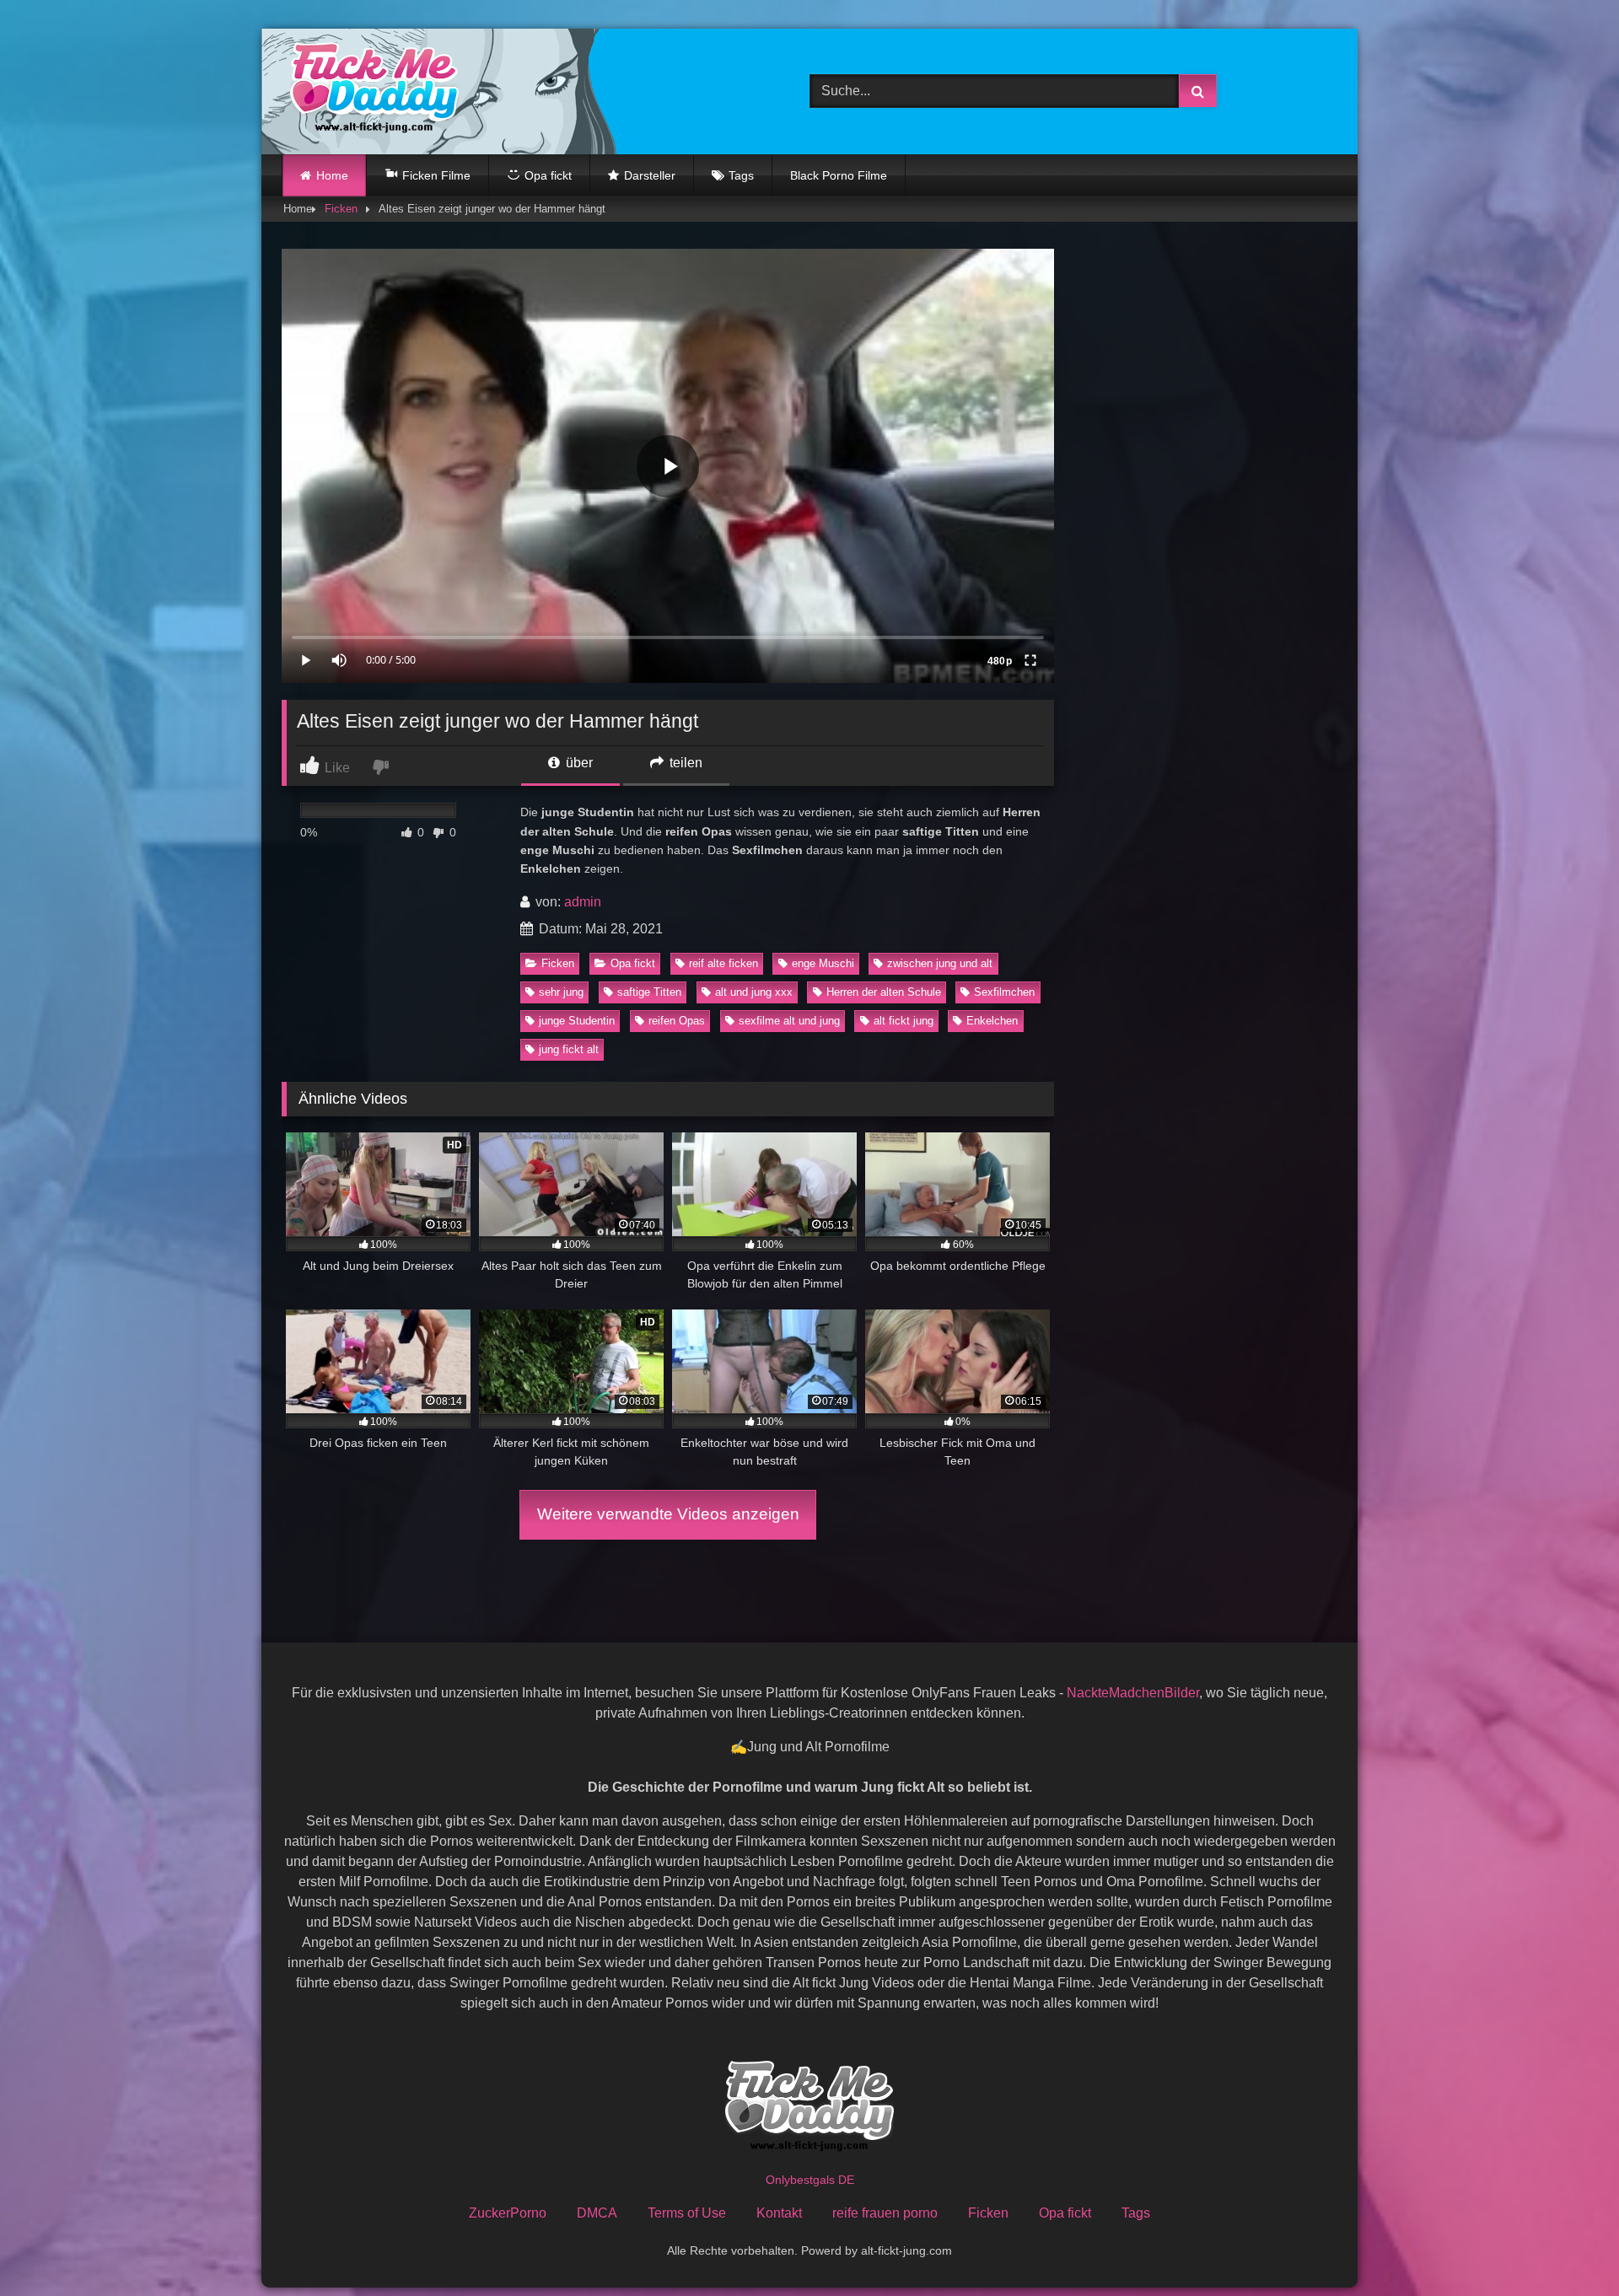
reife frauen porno (885, 2213)
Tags (741, 175)
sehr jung (561, 992)
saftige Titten (649, 992)
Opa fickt (633, 963)
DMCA (597, 2213)
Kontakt (779, 2213)
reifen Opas (677, 1021)
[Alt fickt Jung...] (370, 91)
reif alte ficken (723, 963)
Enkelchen (992, 1021)
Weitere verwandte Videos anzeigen (668, 1514)
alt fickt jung (904, 1021)
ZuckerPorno (508, 2213)
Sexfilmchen (1004, 992)
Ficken (341, 209)
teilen (684, 763)
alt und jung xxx (754, 992)
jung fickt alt (569, 1049)
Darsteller (650, 175)
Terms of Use (687, 2213)
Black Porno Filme (839, 175)
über (578, 763)
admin (583, 902)
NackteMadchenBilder (1133, 1693)
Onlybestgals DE (810, 2180)
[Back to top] (1567, 2246)
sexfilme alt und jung (789, 1021)
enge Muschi (823, 963)
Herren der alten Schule (884, 992)
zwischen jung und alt (940, 963)
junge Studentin (577, 1021)
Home (332, 175)
